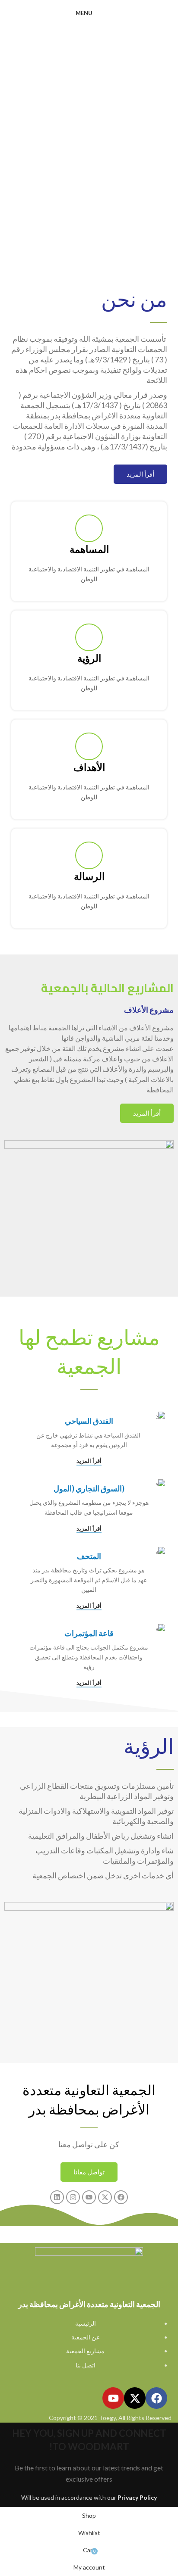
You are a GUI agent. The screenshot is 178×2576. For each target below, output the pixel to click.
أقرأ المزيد (140, 474)
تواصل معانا (89, 2172)
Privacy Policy (137, 2497)
